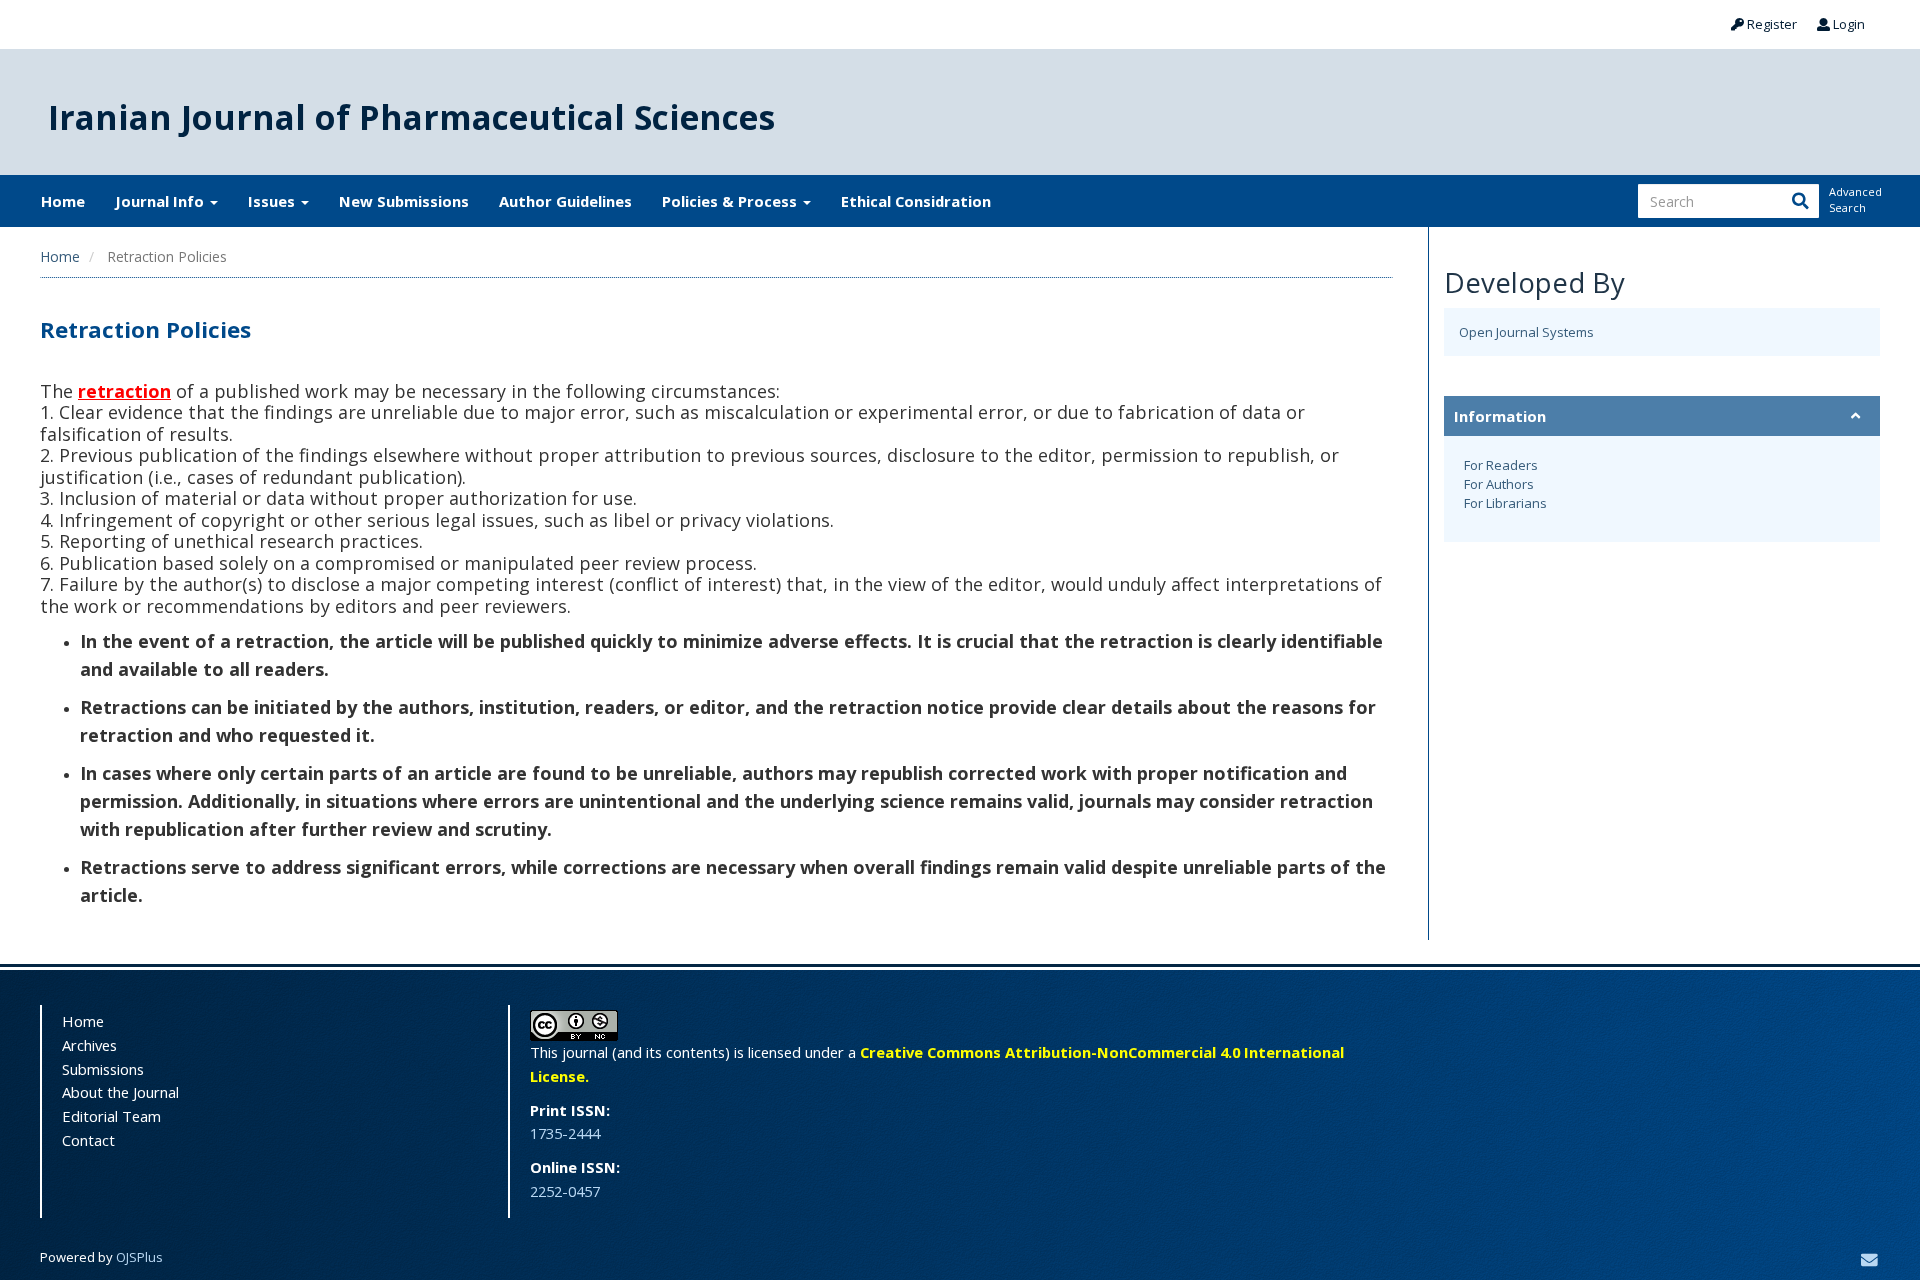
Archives (89, 1045)
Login (1847, 24)
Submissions (103, 1069)
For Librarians (1505, 503)
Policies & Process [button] (731, 201)
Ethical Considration (916, 201)
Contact (88, 1140)
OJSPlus (139, 1257)
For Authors (1499, 484)
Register (1770, 24)
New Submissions (404, 201)
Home (63, 201)
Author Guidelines (565, 201)
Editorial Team (111, 1116)
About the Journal (120, 1092)
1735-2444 (565, 1133)
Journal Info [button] (161, 201)
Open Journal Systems (1526, 332)
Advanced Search (1854, 199)
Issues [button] (273, 201)
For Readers (1501, 465)
